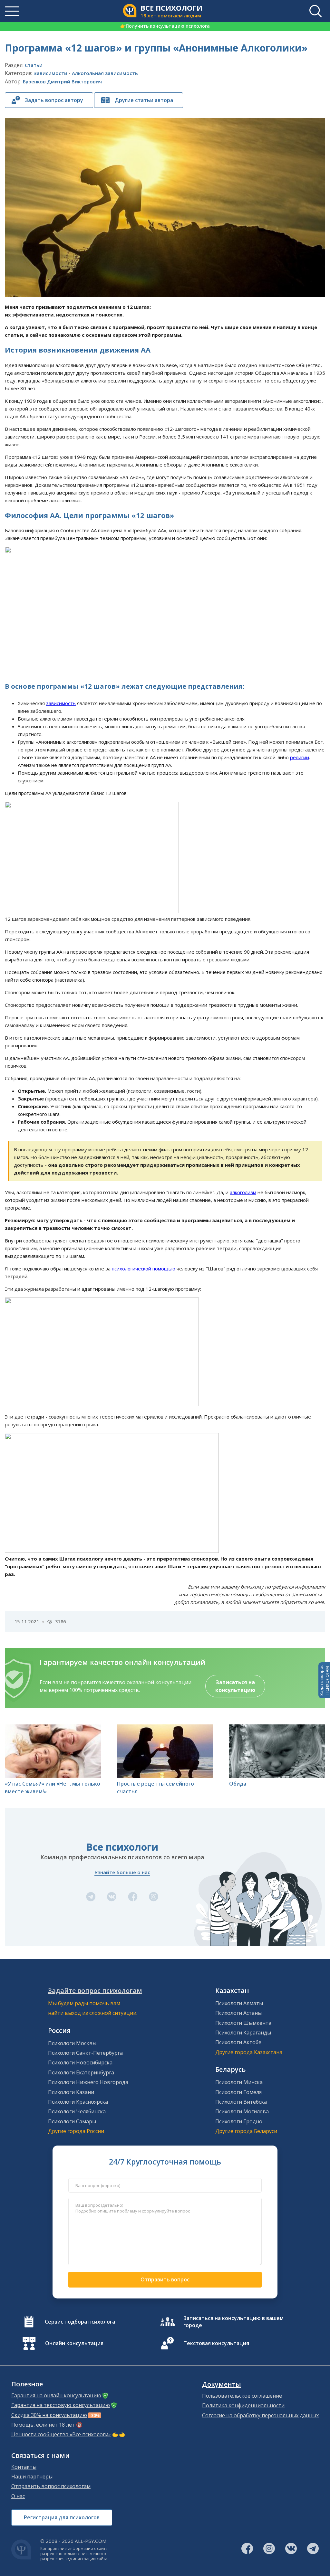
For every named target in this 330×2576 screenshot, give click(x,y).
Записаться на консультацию (235, 1686)
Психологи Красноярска (78, 2102)
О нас (18, 2496)
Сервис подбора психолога (80, 2322)
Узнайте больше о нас (122, 1872)
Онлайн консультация (74, 2343)
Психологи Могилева (242, 2111)
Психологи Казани (71, 2092)
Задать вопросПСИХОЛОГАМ (324, 1680)
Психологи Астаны (238, 2013)
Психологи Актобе (238, 2042)
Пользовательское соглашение (242, 2396)
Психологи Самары (72, 2121)
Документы (222, 2384)
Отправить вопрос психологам (51, 2486)
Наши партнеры (32, 2477)
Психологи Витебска (241, 2102)
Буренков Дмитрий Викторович (62, 81)
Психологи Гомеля (238, 2092)
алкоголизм (243, 1192)
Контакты (24, 2467)
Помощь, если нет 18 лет (43, 2425)
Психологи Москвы (72, 2043)
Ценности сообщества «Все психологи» (61, 2434)
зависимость (61, 703)
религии (300, 757)
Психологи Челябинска (77, 2111)
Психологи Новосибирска (80, 2062)
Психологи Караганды (243, 2033)
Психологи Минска (239, 2082)
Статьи (34, 65)
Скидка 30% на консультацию (49, 2415)
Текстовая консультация (216, 2343)
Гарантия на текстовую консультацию (61, 2405)
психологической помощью (144, 1269)
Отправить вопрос (165, 2279)
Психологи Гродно (239, 2121)
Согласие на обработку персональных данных (260, 2415)
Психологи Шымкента (243, 2023)
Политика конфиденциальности (243, 2405)
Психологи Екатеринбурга (81, 2072)
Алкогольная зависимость (105, 73)
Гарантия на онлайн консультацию (56, 2395)
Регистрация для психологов (62, 2517)
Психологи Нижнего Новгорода (88, 2082)
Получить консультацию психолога (165, 26)
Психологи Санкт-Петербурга (85, 2053)
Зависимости (50, 73)
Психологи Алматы (239, 2003)
